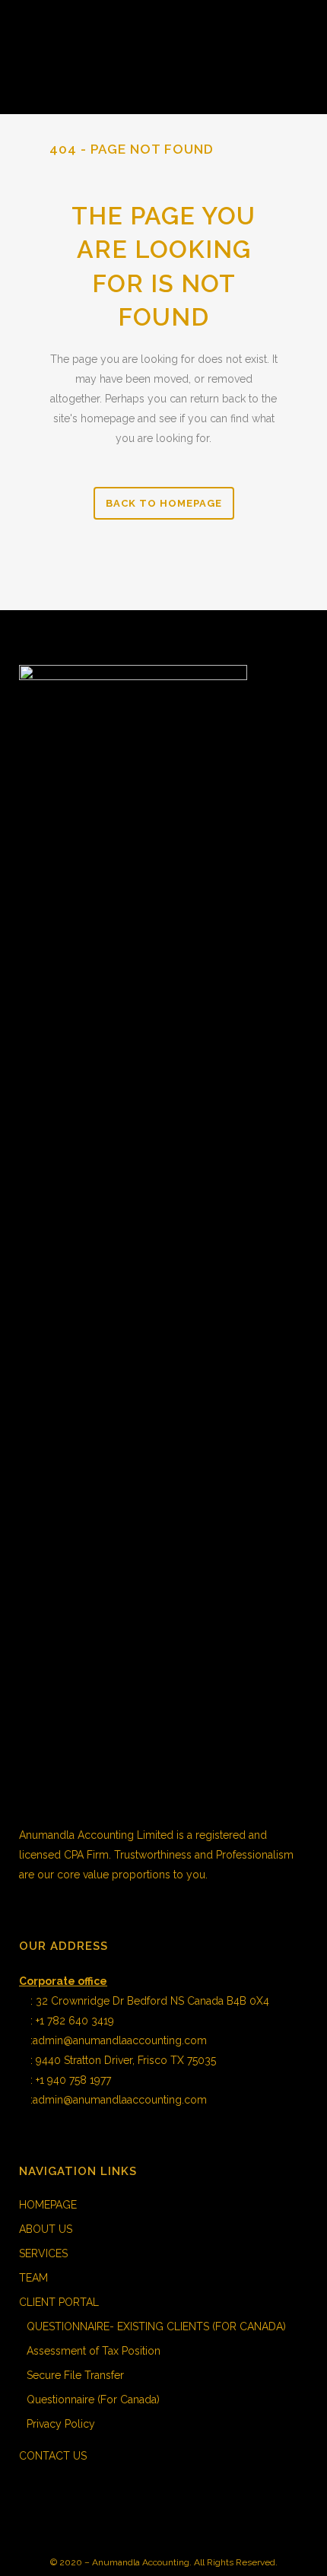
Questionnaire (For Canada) (93, 2399)
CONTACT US (53, 2456)
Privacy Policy (61, 2424)
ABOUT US (46, 2229)
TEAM (33, 2278)
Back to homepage (164, 503)
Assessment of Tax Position (94, 2351)
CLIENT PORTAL (59, 2302)
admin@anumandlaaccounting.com (120, 2040)
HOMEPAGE (48, 2205)
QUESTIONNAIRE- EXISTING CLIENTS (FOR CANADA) (156, 2326)
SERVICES (43, 2253)
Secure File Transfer (75, 2375)
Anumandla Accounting (141, 2562)
